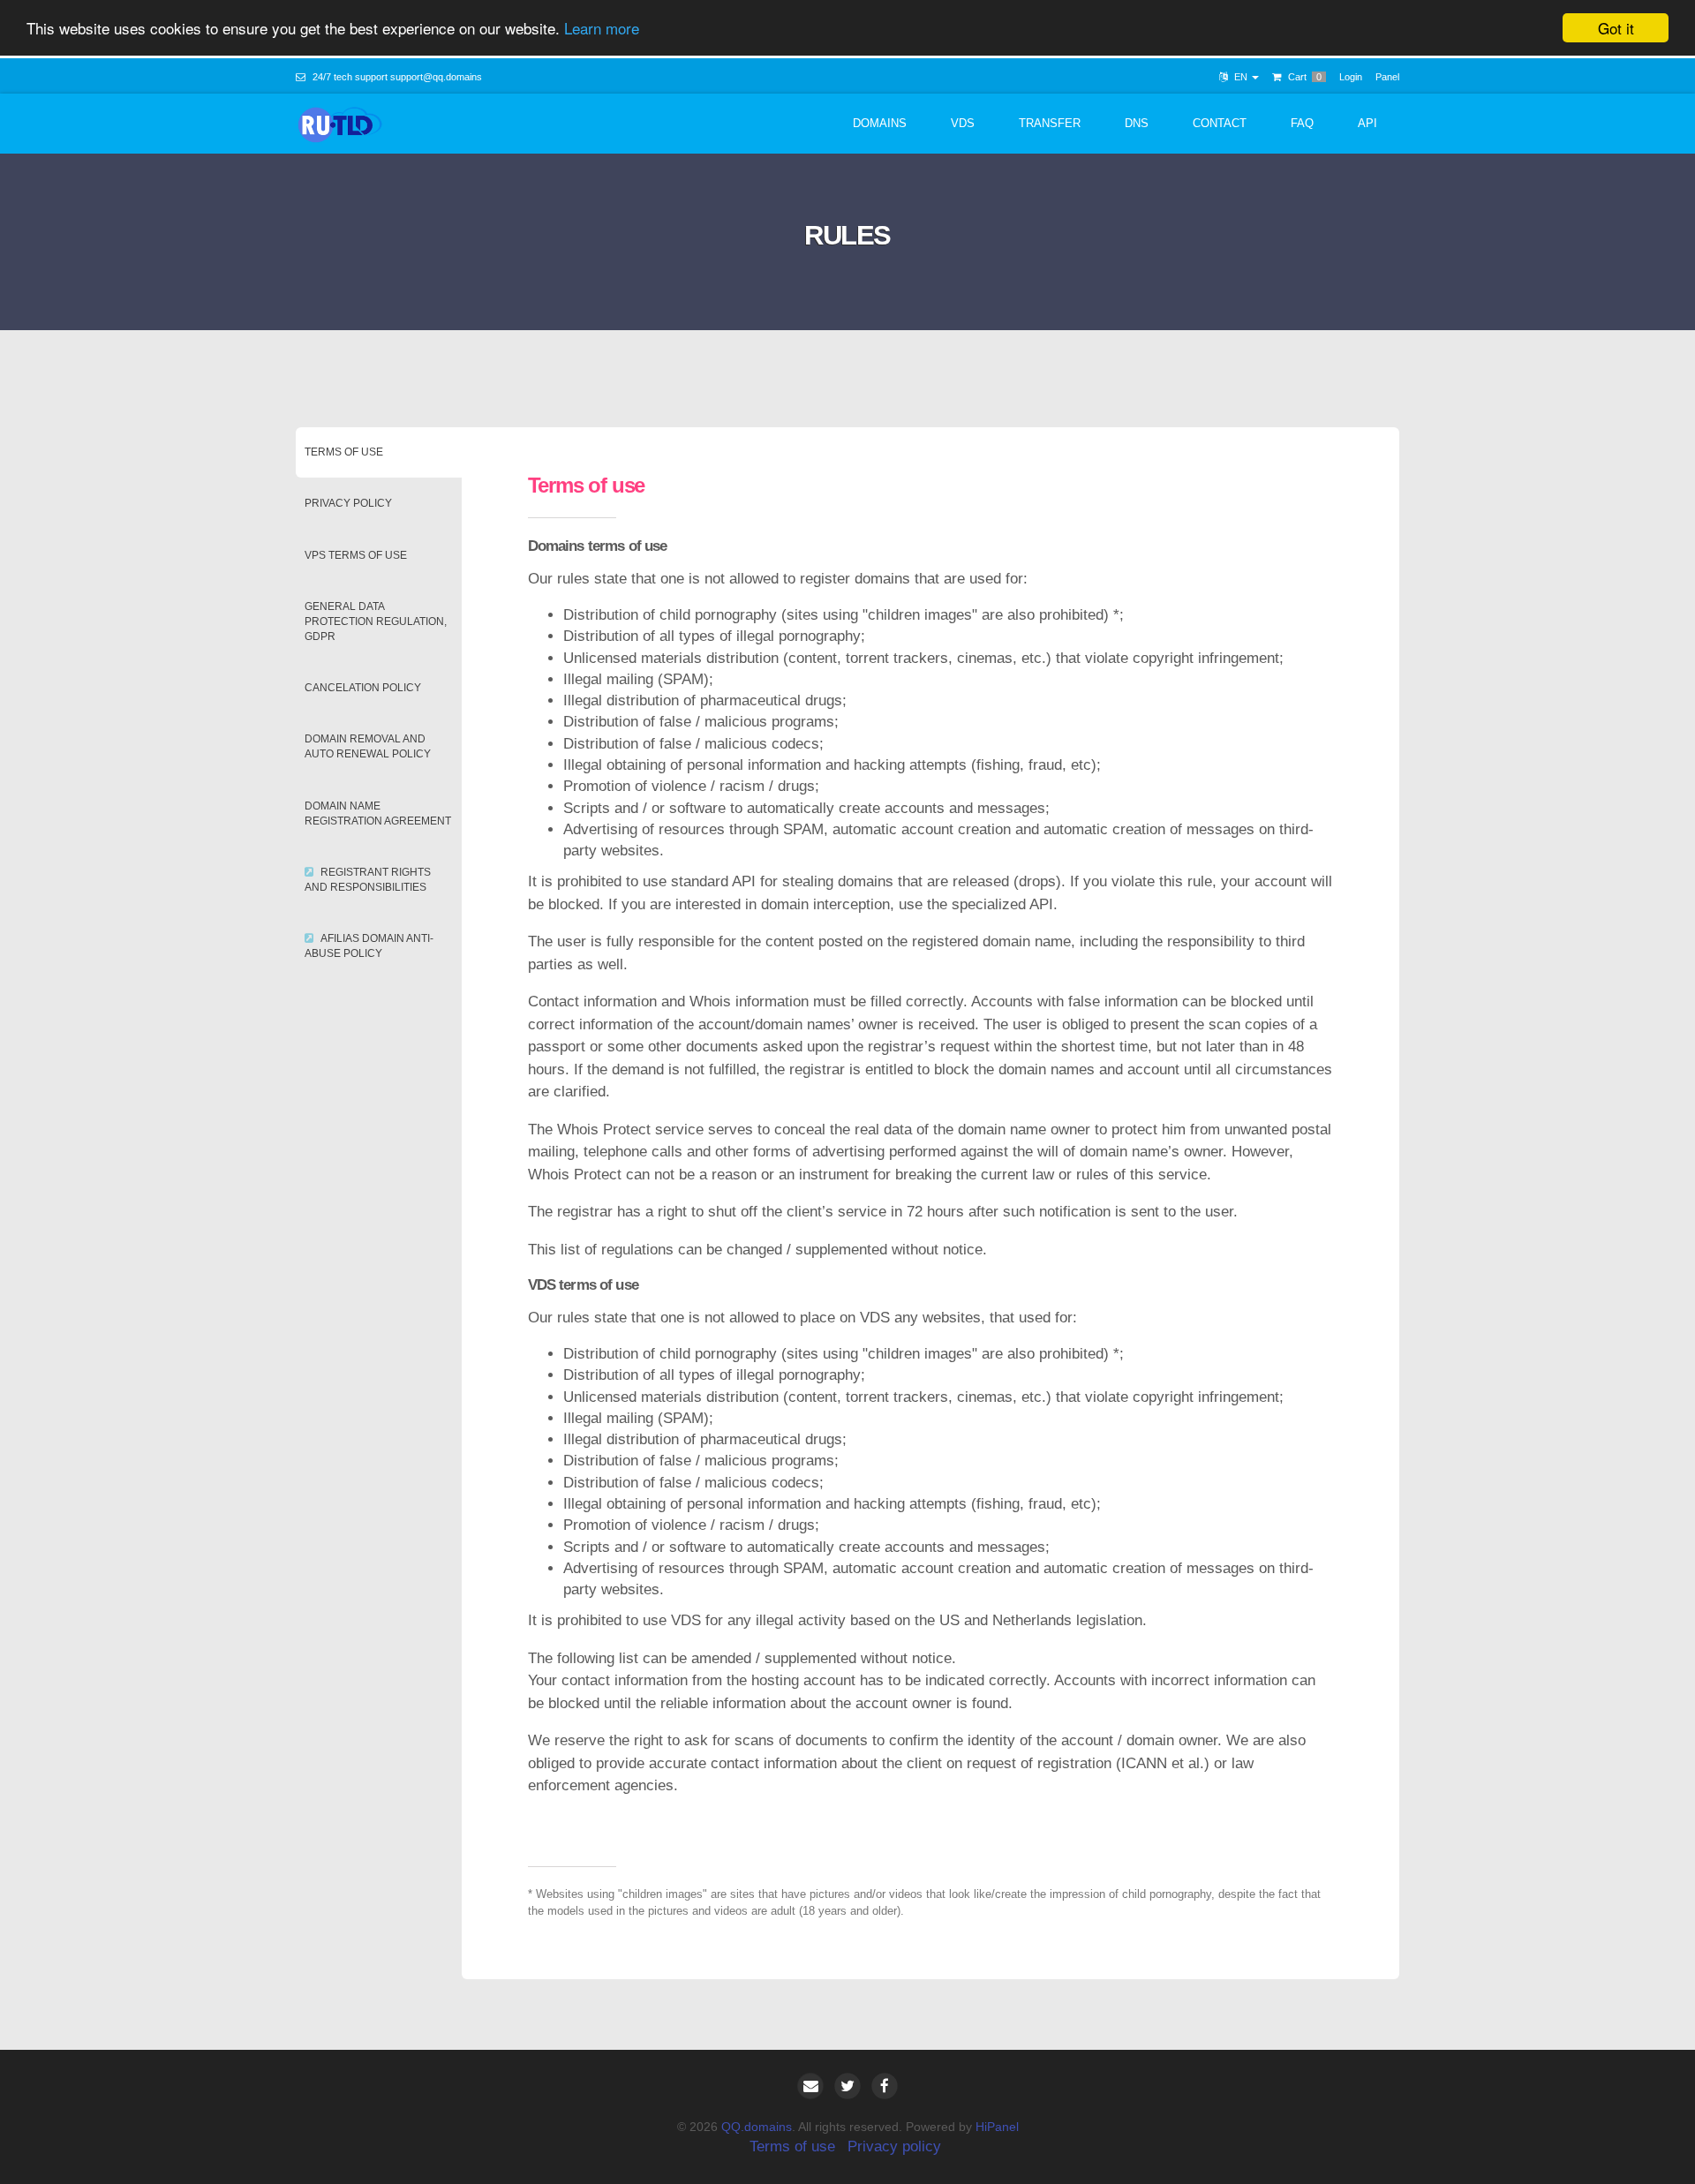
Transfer (1050, 123)
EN (1241, 77)
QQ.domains (757, 2127)
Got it (1616, 28)
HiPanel (997, 2127)
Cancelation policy (363, 688)
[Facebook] (885, 2086)
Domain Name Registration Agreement (378, 813)
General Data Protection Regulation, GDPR (376, 621)
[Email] (810, 2086)
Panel (1387, 77)
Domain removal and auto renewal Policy (368, 746)
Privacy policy (894, 2146)
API (1367, 123)
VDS (963, 123)
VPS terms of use (356, 555)
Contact (1220, 123)
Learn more (602, 29)
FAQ (1302, 123)
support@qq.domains (436, 77)
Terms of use (344, 452)
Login (1351, 77)
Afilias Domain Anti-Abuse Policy (369, 946)
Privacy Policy (348, 503)
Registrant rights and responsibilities (368, 880)
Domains (880, 123)
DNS (1137, 123)
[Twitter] (847, 2086)
